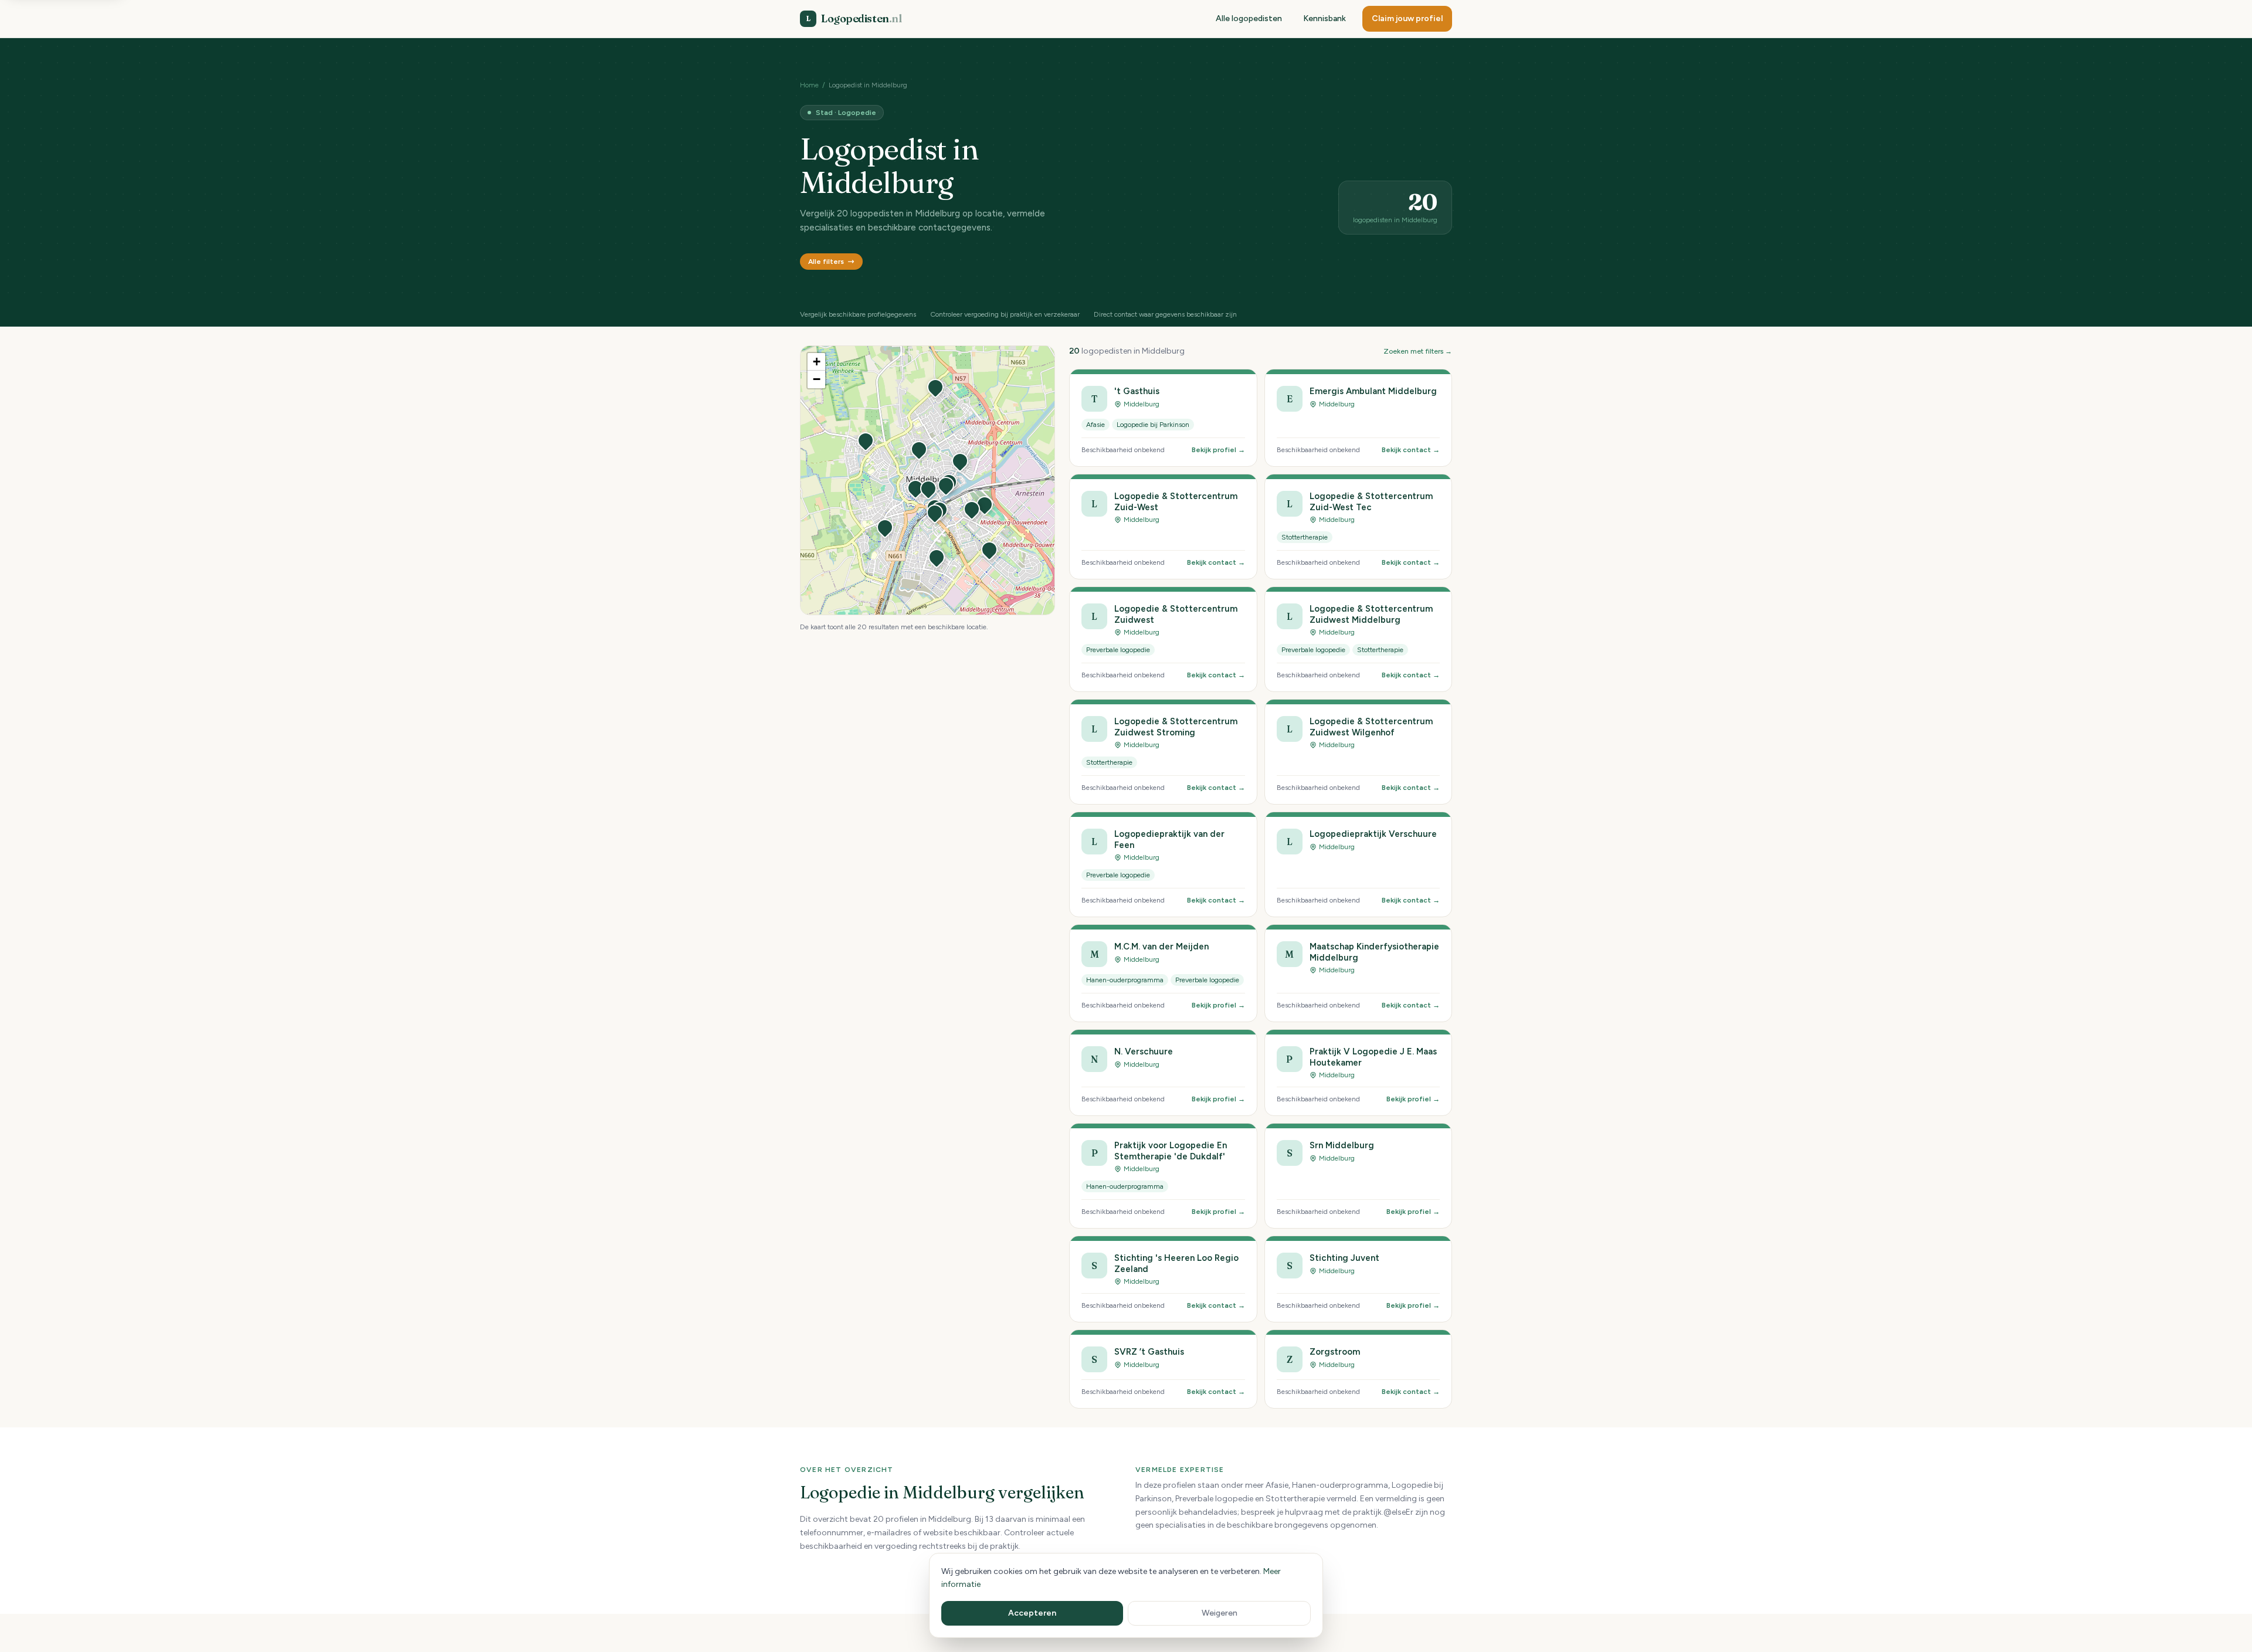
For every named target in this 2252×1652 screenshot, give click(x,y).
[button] (919, 449)
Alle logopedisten (1249, 18)
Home (809, 85)
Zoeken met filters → (1418, 351)
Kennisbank (1325, 18)
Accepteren (1032, 1613)
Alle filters (826, 262)
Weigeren (1220, 1613)
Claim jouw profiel (1407, 18)
